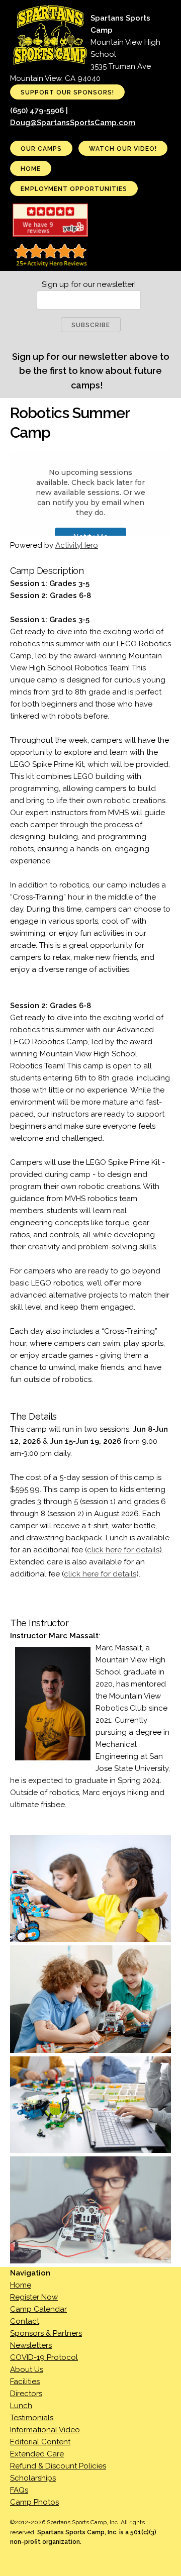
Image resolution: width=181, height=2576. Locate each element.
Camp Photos (34, 2502)
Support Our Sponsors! (67, 92)
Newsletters (31, 2345)
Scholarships (33, 2478)
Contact (25, 2321)
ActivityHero (77, 545)
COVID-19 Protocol (44, 2357)
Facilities (25, 2382)
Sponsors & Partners (46, 2333)
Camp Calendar (38, 2309)
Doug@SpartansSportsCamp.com (73, 123)
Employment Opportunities (74, 189)
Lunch (21, 2406)
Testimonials (32, 2418)
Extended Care (37, 2454)
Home (31, 169)
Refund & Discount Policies (58, 2466)
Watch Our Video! (123, 149)
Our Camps (41, 149)
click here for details (123, 1550)
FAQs (19, 2490)
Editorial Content (40, 2442)
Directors (26, 2394)
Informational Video (45, 2430)
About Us (27, 2369)
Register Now (34, 2297)
